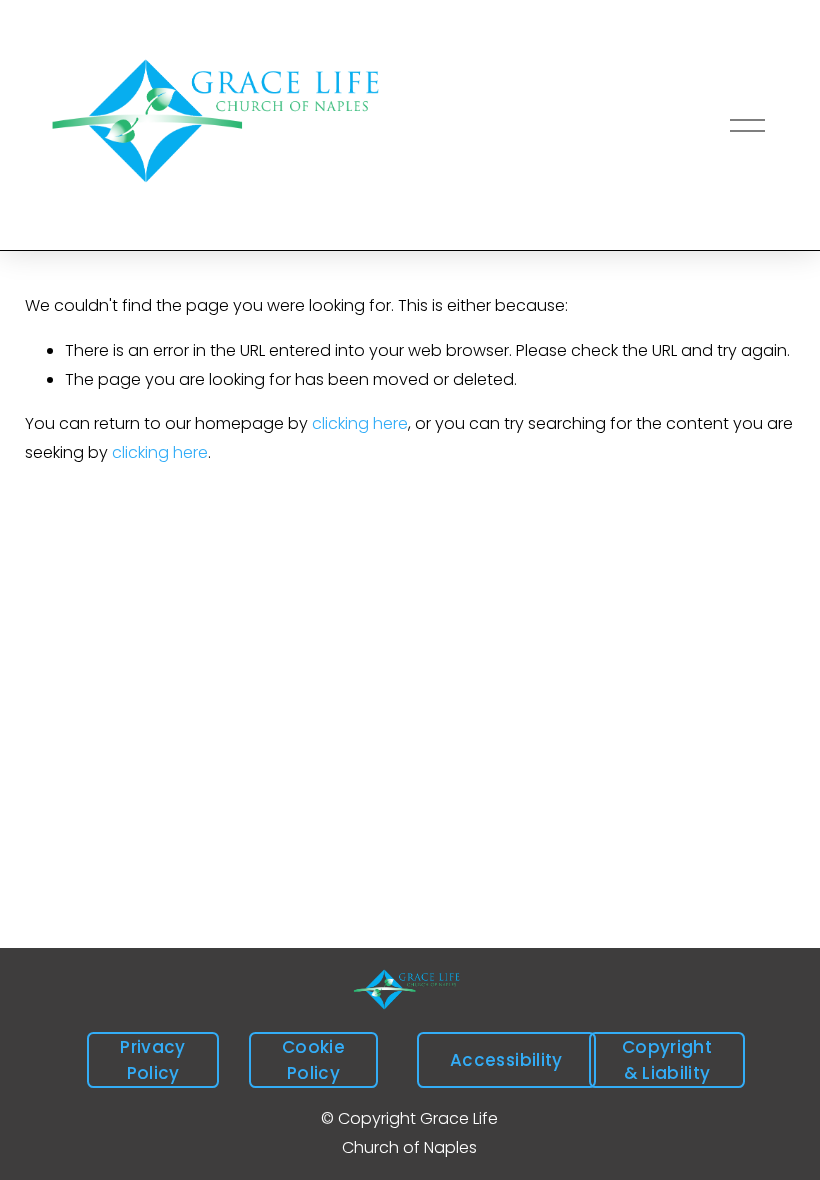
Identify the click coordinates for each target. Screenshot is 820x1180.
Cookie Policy (313, 1060)
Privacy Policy (152, 1060)
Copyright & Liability (667, 1060)
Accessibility (506, 1060)
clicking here (360, 423)
